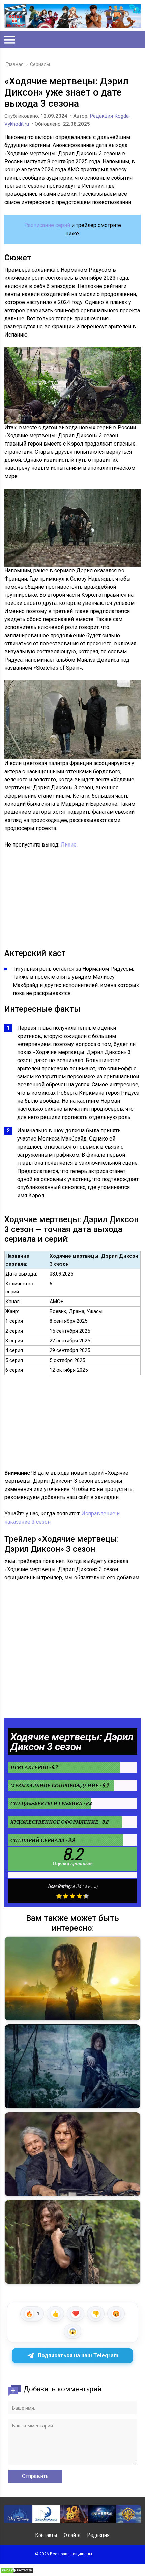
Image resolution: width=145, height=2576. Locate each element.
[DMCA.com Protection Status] (17, 2572)
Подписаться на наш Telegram (78, 2355)
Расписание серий (47, 225)
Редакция (98, 2535)
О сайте (72, 2535)
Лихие (69, 845)
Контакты (46, 2535)
